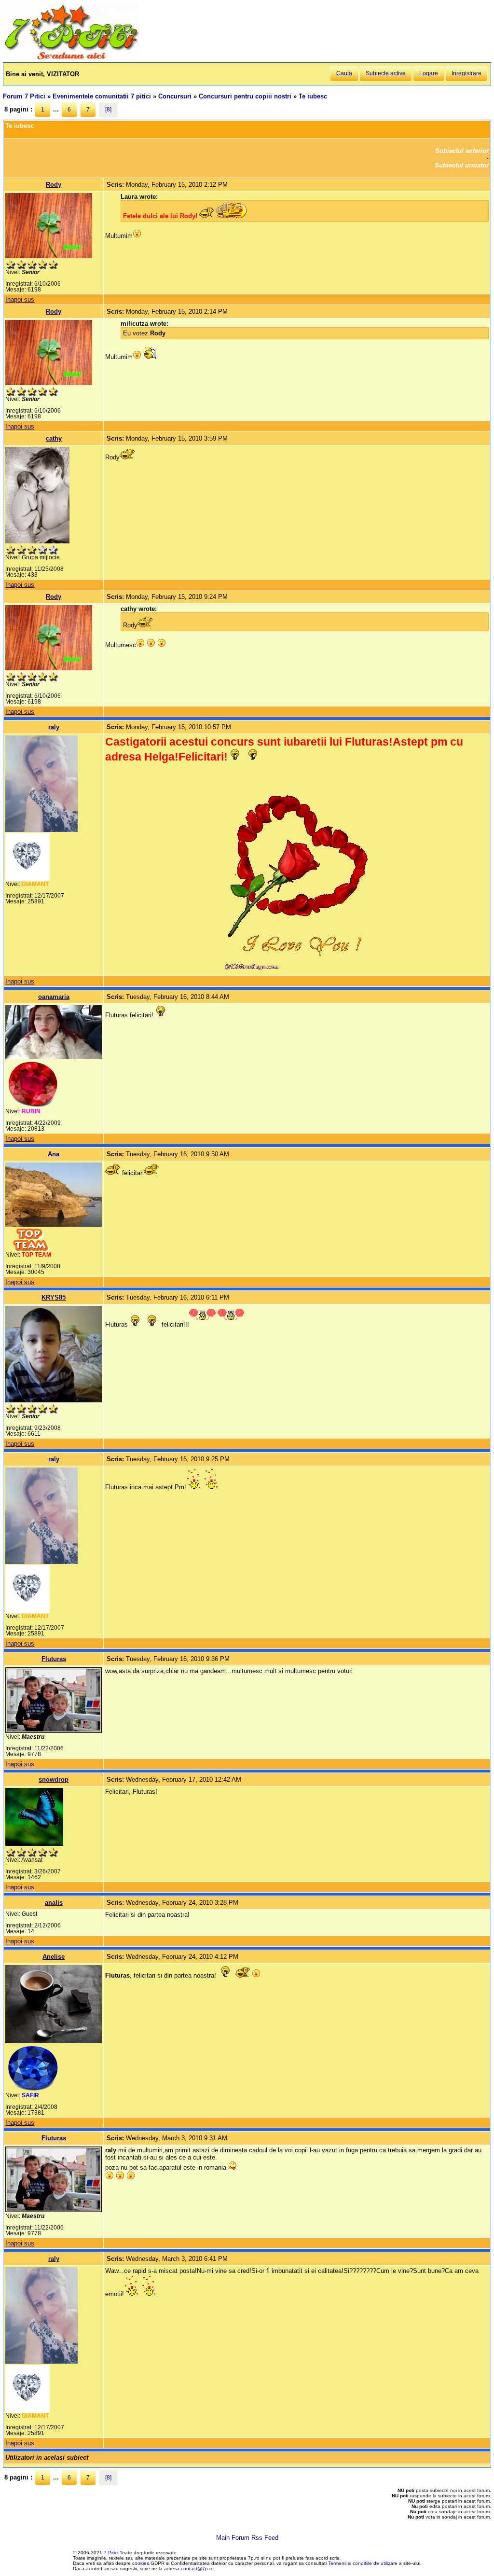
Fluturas (54, 1659)
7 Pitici (111, 2553)
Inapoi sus (20, 299)
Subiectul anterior (462, 151)
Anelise (54, 1957)
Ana (54, 1154)
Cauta (344, 73)
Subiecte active (386, 73)
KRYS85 (54, 1297)
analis (54, 1903)
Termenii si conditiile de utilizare (363, 2563)
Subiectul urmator (462, 165)
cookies (141, 2563)
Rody (54, 185)
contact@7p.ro (197, 2569)
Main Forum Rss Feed (247, 2538)
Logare (429, 73)
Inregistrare (467, 73)
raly (54, 727)
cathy (54, 438)
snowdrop (54, 1780)
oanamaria (54, 997)
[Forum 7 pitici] (71, 59)
